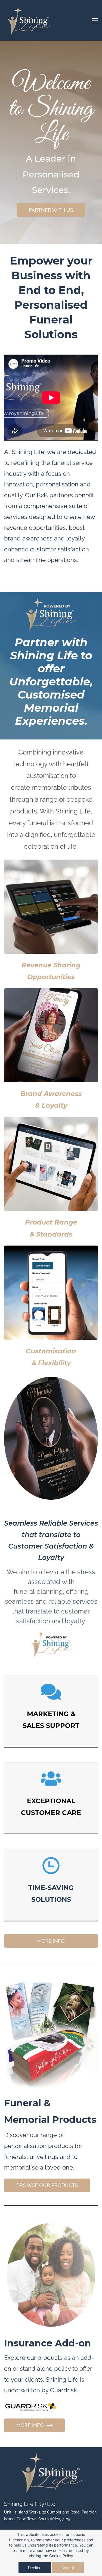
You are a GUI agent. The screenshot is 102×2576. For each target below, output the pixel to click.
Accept (68, 2568)
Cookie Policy (61, 2556)
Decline (35, 2568)
